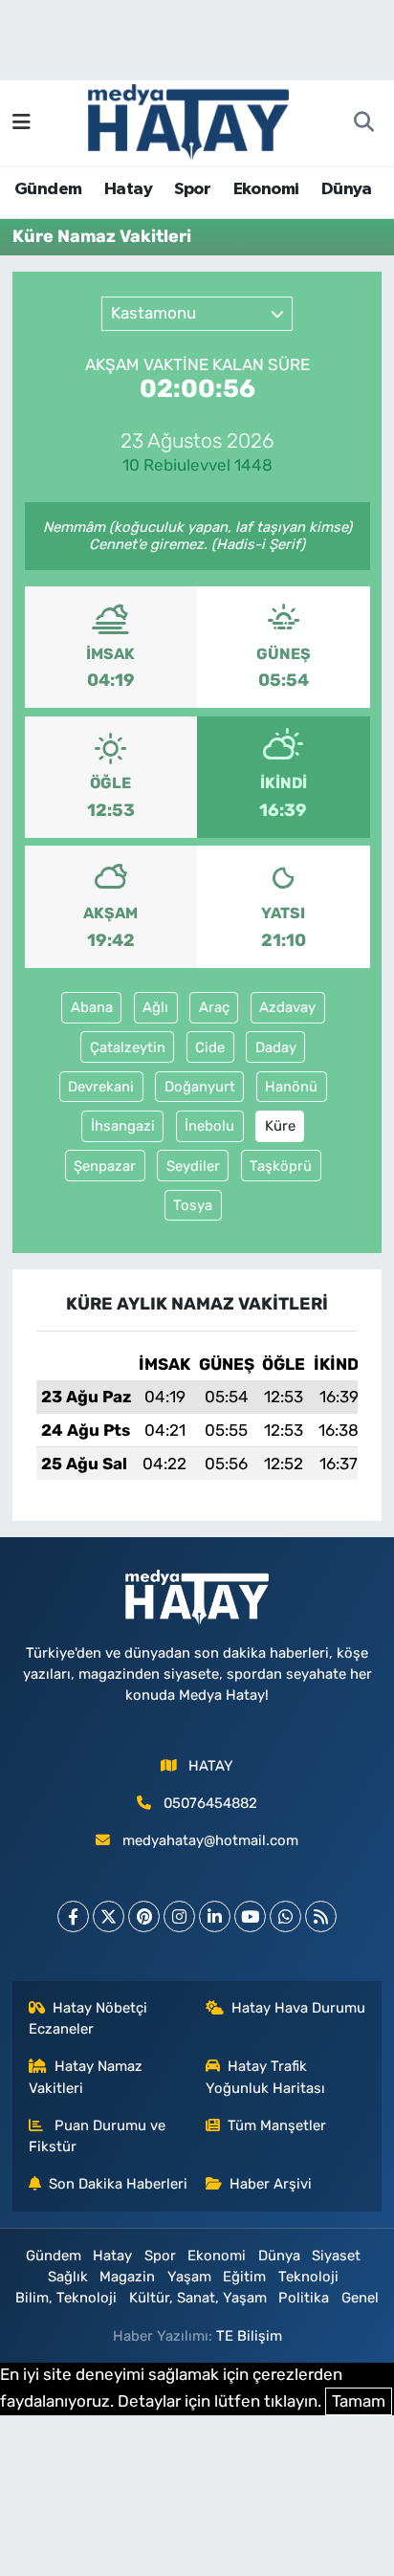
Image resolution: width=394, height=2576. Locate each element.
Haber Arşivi (271, 2184)
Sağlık (68, 2277)
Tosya (193, 1205)
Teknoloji (308, 2277)
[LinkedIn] (215, 1916)
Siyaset (336, 2256)
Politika (304, 2298)
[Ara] (363, 123)
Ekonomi (266, 189)
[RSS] (321, 1916)
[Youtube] (250, 1916)
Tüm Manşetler (277, 2125)
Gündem (48, 189)
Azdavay (287, 1007)
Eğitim (244, 2277)
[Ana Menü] (22, 122)
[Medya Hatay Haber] (188, 121)
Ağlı (155, 1007)
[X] (109, 1916)
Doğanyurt (200, 1087)
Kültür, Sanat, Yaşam (198, 2298)
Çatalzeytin (128, 1047)
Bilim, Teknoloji (66, 2298)
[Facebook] (73, 1916)
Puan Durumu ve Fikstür (98, 2136)
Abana (92, 1007)
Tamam (359, 2401)
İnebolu (209, 1126)
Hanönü (291, 1087)
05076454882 (210, 1803)
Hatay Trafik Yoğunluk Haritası (265, 2077)
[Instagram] (179, 1916)
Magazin (127, 2277)
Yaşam (189, 2277)
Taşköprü (281, 1166)
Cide (210, 1047)
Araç (214, 1007)
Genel (360, 2298)
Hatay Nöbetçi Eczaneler (88, 2018)
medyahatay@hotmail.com (210, 1840)
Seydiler (193, 1166)
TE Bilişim (249, 2336)
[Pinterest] (144, 1916)
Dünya (347, 189)
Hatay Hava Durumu (298, 2008)
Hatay (128, 189)
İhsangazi (123, 1126)
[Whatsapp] (285, 1916)
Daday (276, 1047)
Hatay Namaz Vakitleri (86, 2077)
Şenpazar (105, 1166)
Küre (280, 1126)
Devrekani (101, 1087)
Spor (192, 189)
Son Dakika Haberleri (118, 2184)
